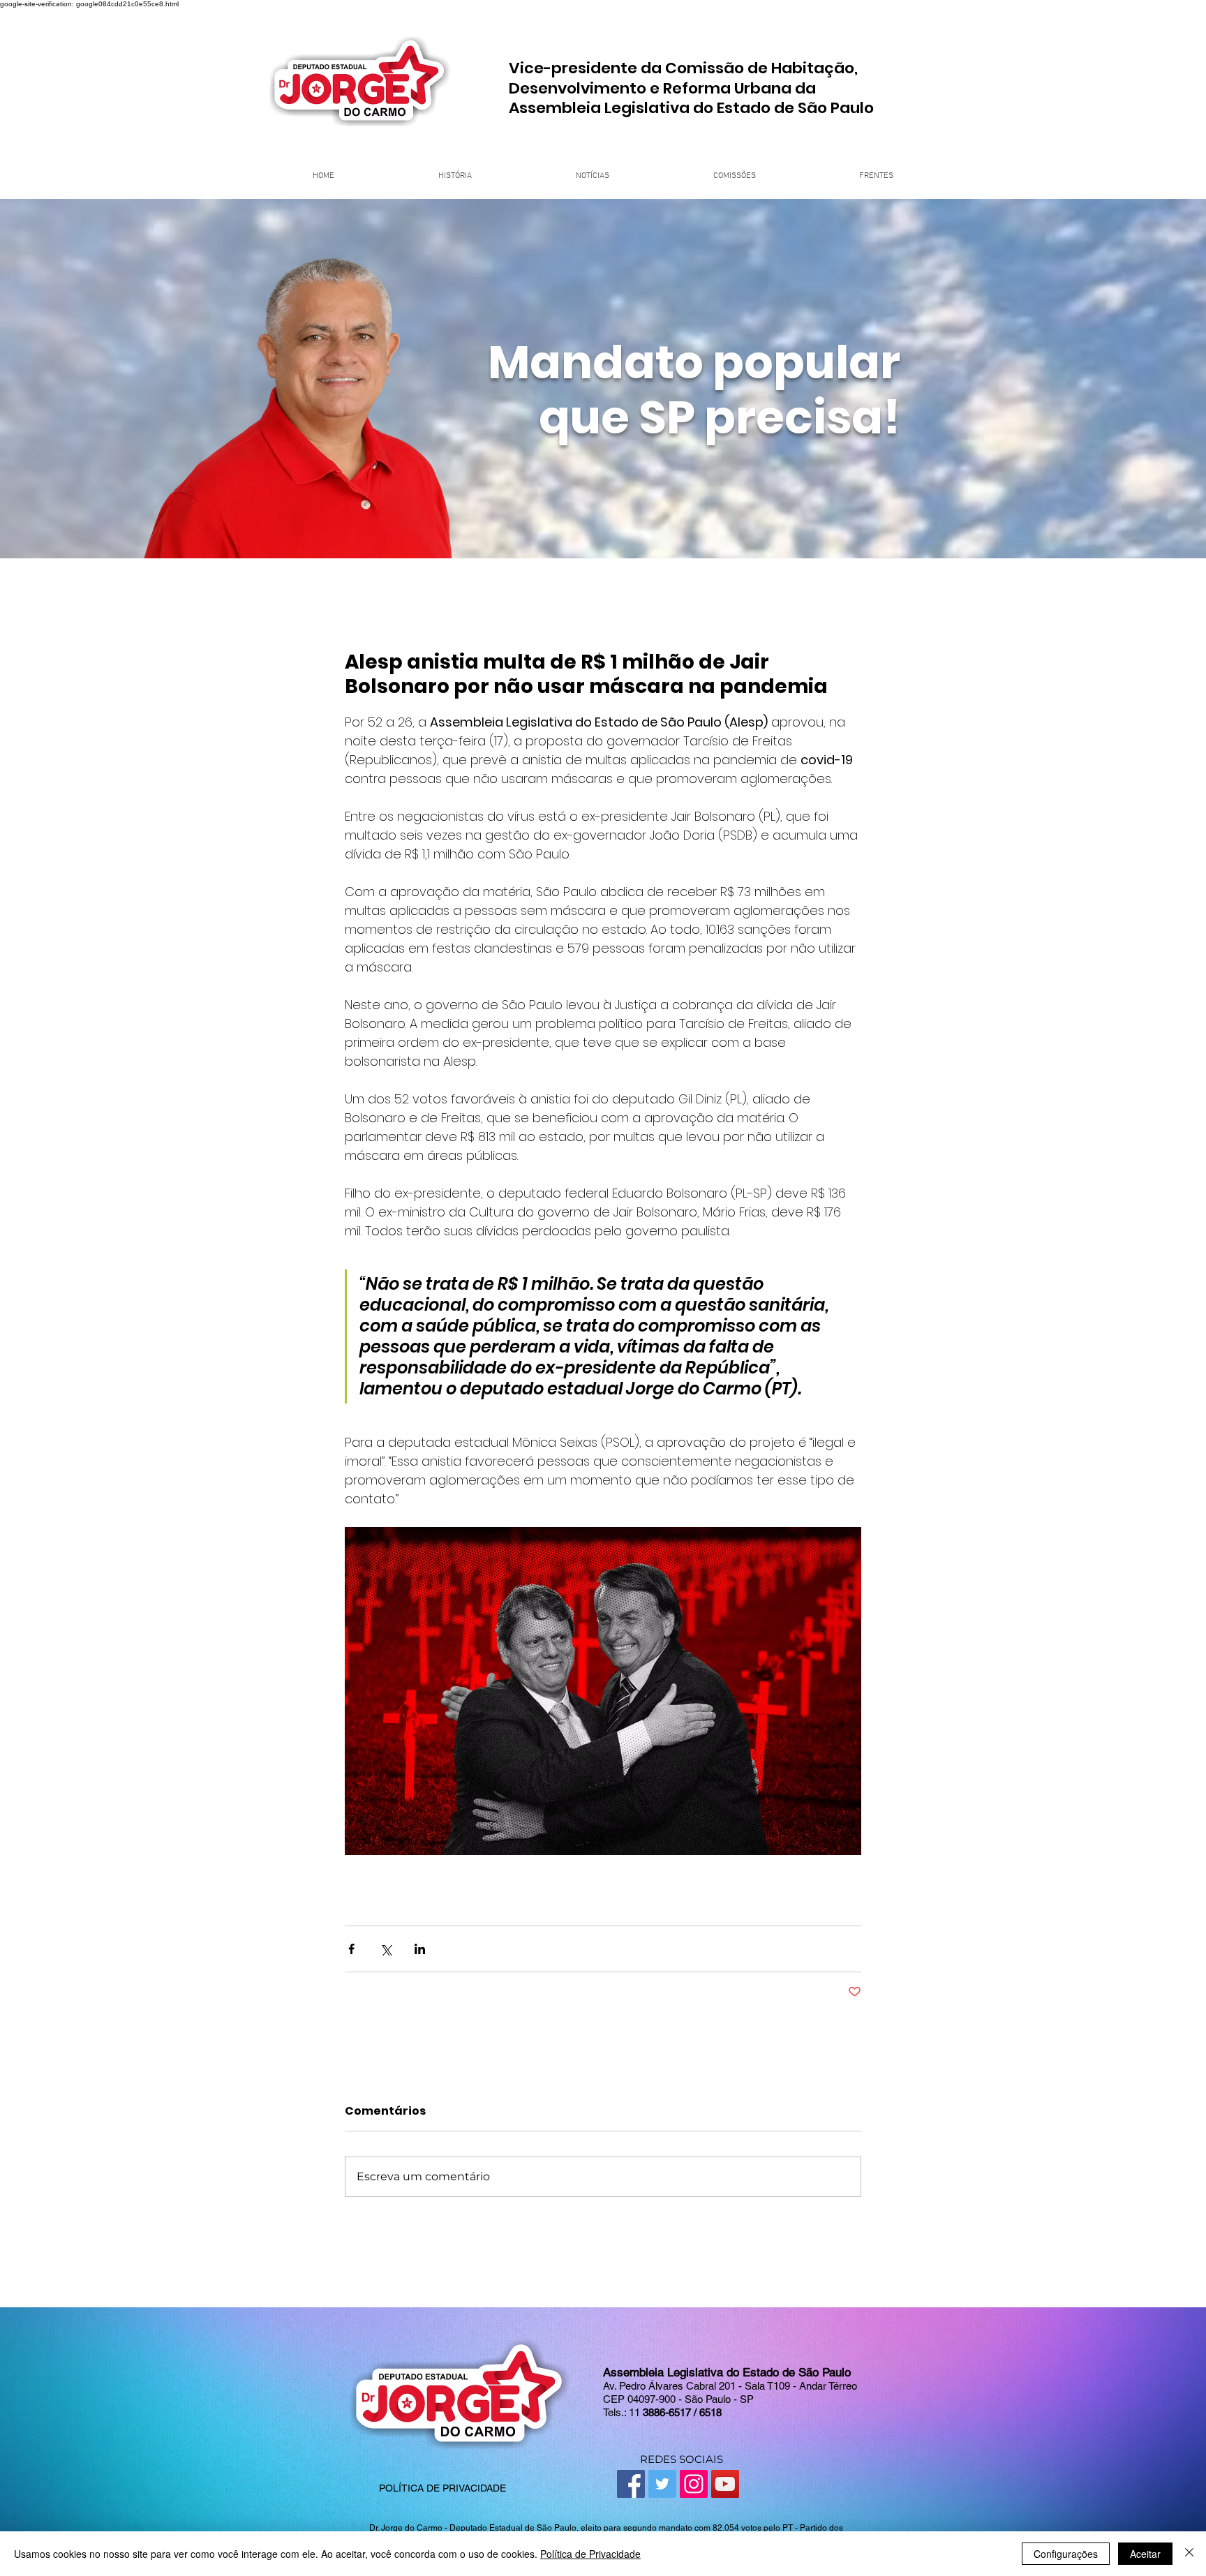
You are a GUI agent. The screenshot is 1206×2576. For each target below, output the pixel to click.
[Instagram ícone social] (694, 2484)
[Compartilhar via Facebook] (351, 1949)
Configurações (1066, 2554)
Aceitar (1145, 2554)
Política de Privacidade (590, 2554)
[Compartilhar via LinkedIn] (420, 1949)
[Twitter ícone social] (662, 2484)
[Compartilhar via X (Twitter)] (386, 1949)
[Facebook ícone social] (631, 2484)
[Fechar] (1189, 2554)
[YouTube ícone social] (725, 2484)
